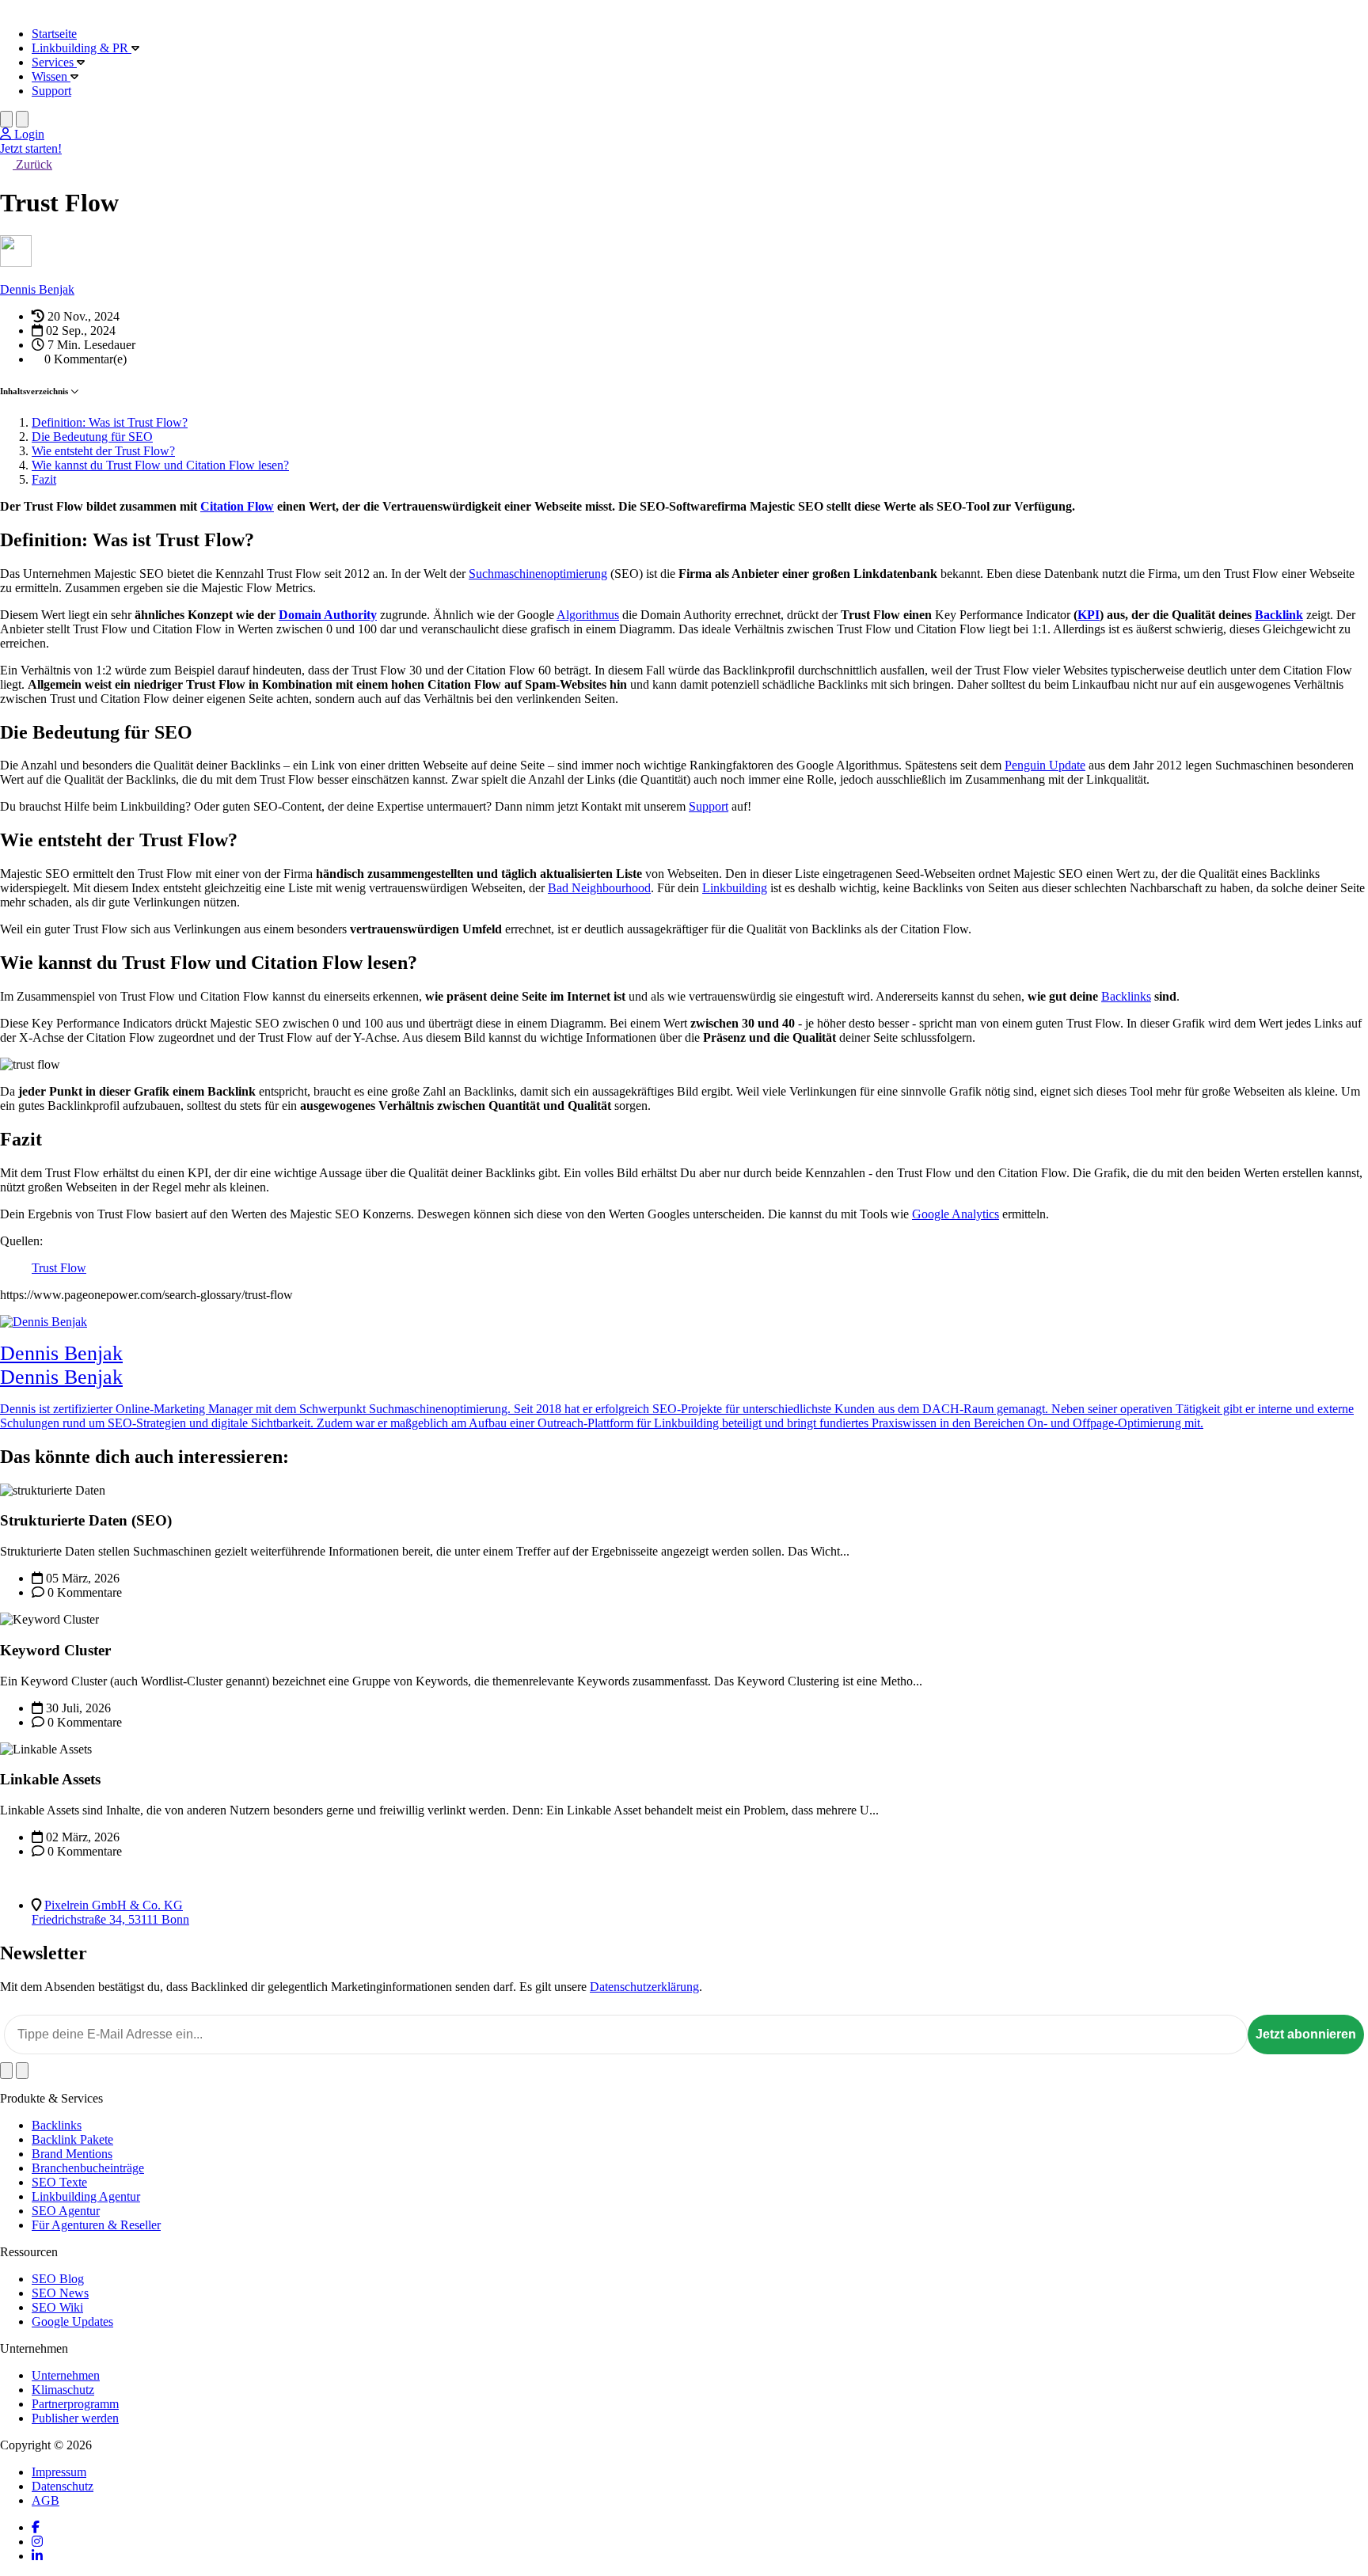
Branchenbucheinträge (88, 2168)
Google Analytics (956, 1214)
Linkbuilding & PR (82, 48)
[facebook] (36, 2527)
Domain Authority (328, 615)
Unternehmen (66, 2375)
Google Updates (72, 2321)
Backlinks (1126, 996)
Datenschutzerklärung (644, 1987)
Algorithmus (588, 615)
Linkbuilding (735, 888)
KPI (1089, 615)
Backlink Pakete (72, 2139)
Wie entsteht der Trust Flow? (103, 451)
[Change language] (6, 119)
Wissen (51, 76)
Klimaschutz (63, 2390)
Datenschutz (63, 2486)
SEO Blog (58, 2279)
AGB (46, 2500)
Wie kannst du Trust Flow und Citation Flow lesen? (160, 465)
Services (54, 62)
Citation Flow (237, 506)
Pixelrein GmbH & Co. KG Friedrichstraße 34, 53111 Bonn (110, 1912)
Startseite (54, 34)
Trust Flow (59, 1268)
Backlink (1279, 615)
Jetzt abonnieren (1306, 2034)
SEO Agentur (66, 2211)
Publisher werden (75, 2418)
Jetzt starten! (31, 148)
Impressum (59, 2472)
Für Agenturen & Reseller (96, 2225)
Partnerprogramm (75, 2404)
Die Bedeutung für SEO (92, 437)
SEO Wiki (57, 2307)
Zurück (32, 164)
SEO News (60, 2293)
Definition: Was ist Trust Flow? (110, 422)
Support (51, 91)
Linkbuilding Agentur (86, 2196)
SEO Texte (59, 2182)
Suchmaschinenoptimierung (538, 574)
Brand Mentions (72, 2154)
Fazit (44, 479)
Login (28, 134)
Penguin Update (1045, 765)
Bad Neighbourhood (599, 888)
